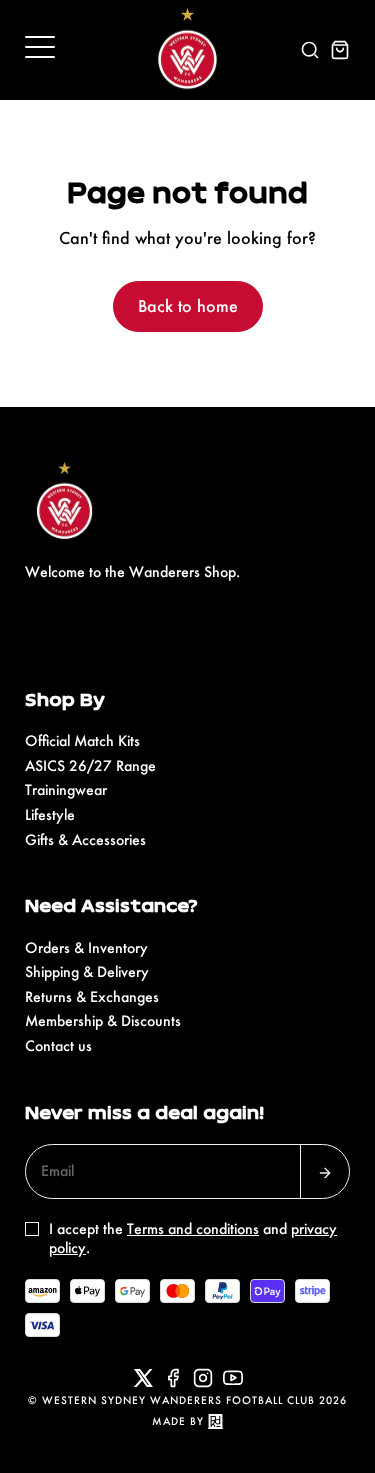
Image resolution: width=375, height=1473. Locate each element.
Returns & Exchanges (92, 996)
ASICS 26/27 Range (90, 765)
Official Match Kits (82, 740)
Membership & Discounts (103, 1020)
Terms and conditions (193, 1228)
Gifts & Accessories (85, 839)
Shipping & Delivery (87, 971)
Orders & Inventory (86, 947)
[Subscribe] (325, 1171)
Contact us (58, 1045)
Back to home (188, 305)
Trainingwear (66, 789)
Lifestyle (50, 814)
